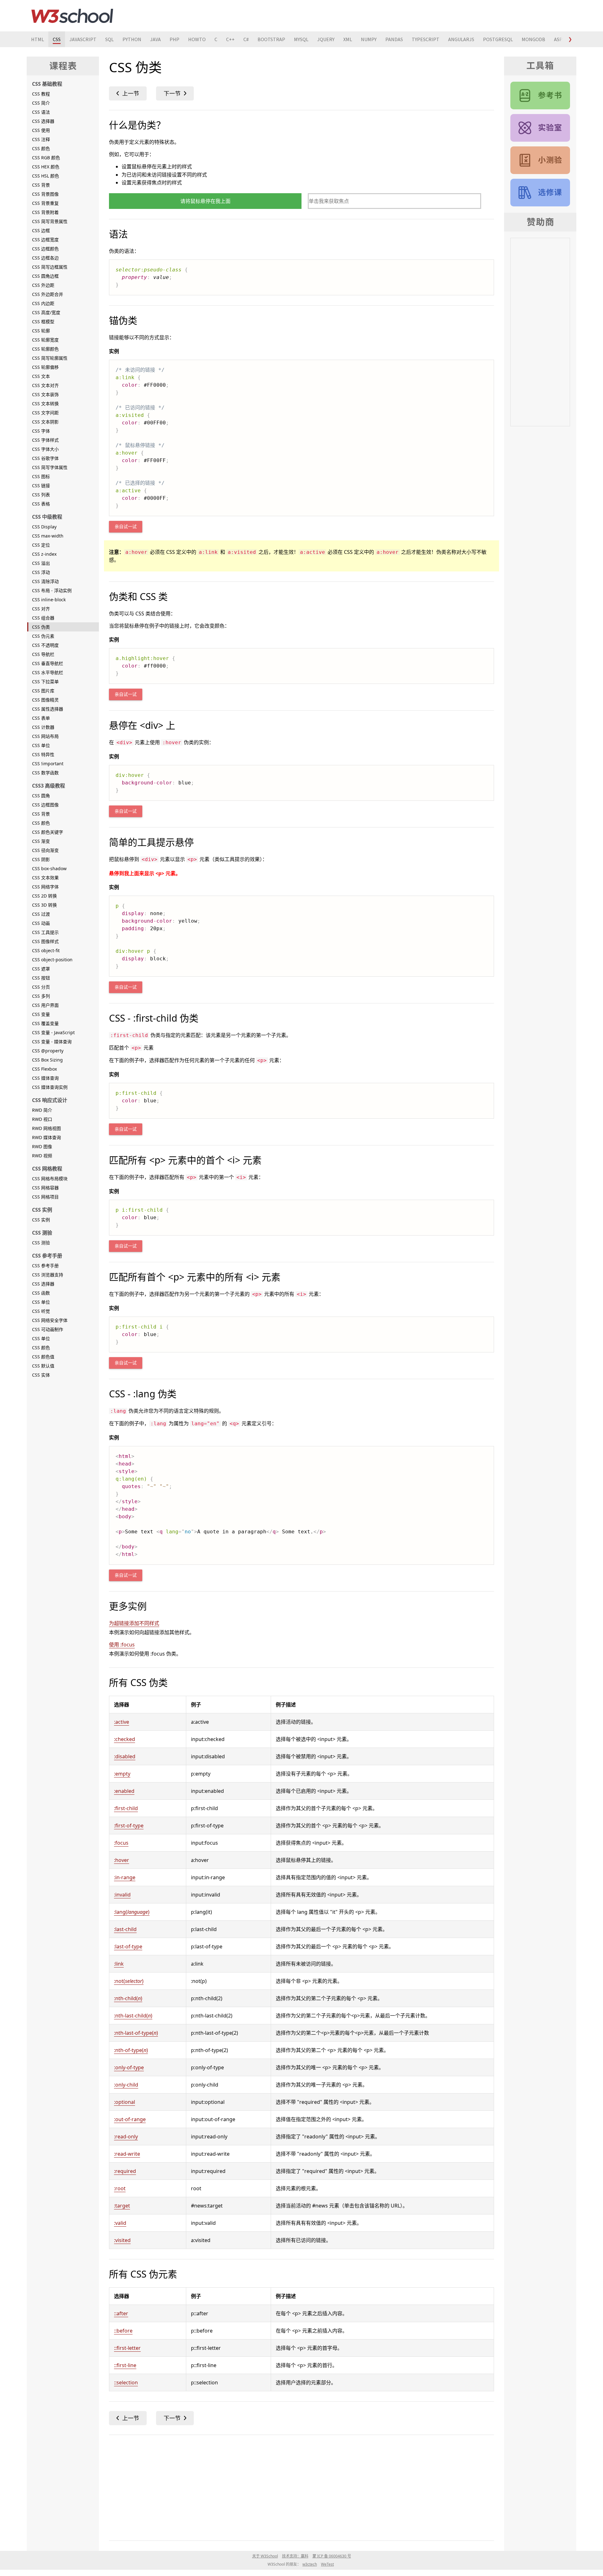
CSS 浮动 (41, 572)
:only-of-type (129, 2067)
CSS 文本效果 (45, 878)
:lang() (132, 1912)
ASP (558, 39)
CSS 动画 (41, 923)
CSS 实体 (41, 1375)
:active (122, 1722)
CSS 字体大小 (45, 449)
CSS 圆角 (41, 796)
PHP (174, 39)
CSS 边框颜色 (45, 249)
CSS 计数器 (43, 727)
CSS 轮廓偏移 (45, 367)
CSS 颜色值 (43, 1357)
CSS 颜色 (41, 148)
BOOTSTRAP (271, 39)
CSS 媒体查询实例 (50, 1087)
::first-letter (127, 2348)
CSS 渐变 (41, 841)
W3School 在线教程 (72, 16)
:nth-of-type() (131, 2050)
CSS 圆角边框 (45, 276)
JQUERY (326, 39)
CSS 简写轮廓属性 (50, 358)
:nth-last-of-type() (136, 2033)
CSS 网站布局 (45, 736)
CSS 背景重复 (45, 203)
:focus (121, 1843)
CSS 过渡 (41, 914)
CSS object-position (52, 960)
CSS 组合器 (43, 618)
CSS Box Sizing (47, 1060)
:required (125, 2171)
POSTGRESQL (498, 39)
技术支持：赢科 (295, 2556)
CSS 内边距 (43, 303)
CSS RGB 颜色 (46, 158)
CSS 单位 (41, 745)
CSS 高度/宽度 (46, 312)
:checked (125, 1739)
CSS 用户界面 (45, 1005)
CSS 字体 (41, 431)
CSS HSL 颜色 (46, 176)
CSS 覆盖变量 (45, 1023)
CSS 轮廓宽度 (45, 340)
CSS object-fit (46, 950)
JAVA (155, 39)
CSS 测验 (41, 1243)
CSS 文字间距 (45, 413)
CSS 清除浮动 (45, 581)
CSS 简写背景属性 (50, 221)
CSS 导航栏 (43, 654)
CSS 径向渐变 (45, 850)
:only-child (126, 2085)
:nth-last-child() (133, 2016)
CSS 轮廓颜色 (45, 349)
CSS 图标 (41, 476)
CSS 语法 (41, 112)
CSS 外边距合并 (48, 294)
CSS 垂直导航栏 (48, 663)
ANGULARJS (461, 39)
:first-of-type (129, 1826)
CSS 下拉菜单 (45, 682)
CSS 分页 (41, 987)
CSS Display (44, 527)
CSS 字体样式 (45, 440)
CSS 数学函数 (45, 773)
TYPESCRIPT (426, 39)
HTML (38, 39)
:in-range (125, 1877)
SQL (109, 39)
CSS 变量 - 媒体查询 (52, 1042)
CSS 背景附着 (45, 212)
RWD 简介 (42, 1110)
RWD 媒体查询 (46, 1137)
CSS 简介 (41, 103)
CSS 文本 (41, 376)
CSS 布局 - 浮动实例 (52, 590)
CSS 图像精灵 (45, 700)
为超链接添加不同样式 (134, 1623)
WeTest (327, 2564)
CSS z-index (44, 554)
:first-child (126, 1808)
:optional (125, 2102)
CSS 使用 (41, 130)
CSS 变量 (41, 1014)
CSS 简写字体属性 (50, 467)
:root (120, 2188)
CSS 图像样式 (45, 941)
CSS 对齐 (41, 609)
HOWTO (197, 39)
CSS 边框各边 (45, 258)
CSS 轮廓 (41, 331)
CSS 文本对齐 (45, 385)
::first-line (125, 2365)
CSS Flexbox (44, 1069)
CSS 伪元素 (43, 636)
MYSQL (301, 39)
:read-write (127, 2154)
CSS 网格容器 (45, 1188)
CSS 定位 (41, 545)
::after (121, 2313)
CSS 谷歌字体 (45, 458)
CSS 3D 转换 (44, 905)
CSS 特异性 (43, 754)
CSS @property (48, 1051)
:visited (122, 2240)
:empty (122, 1774)
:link (119, 1964)
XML (348, 39)
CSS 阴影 (41, 859)
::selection (126, 2382)
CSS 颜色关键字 (48, 832)
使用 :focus (122, 1645)
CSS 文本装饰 (45, 394)
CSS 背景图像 (45, 194)
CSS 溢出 (41, 563)
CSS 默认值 (43, 1366)
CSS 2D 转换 (44, 896)
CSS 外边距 (43, 285)
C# (246, 39)
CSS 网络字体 (45, 887)
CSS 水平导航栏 (48, 672)
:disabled (125, 1756)
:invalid (122, 1895)
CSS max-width (48, 536)
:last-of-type (128, 1946)
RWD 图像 (42, 1146)
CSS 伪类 (41, 627)
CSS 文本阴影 (45, 422)
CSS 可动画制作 (48, 1329)
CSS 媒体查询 (45, 1078)
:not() (129, 1981)
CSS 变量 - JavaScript (53, 1032)
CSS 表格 (41, 504)
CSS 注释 (41, 139)
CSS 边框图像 (45, 805)
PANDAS (394, 39)
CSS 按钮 (41, 978)
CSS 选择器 (43, 121)
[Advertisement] (297, 2486)
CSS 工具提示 (45, 932)
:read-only (126, 2137)
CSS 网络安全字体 (50, 1320)
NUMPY (369, 39)
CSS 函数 (41, 1293)
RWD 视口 (42, 1119)
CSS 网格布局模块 (50, 1179)
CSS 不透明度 (45, 645)
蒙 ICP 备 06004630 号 (332, 2556)
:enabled (124, 1791)
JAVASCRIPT (83, 39)
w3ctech (310, 2564)
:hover (122, 1860)
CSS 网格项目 (45, 1197)
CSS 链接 (41, 486)
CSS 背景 (41, 185)
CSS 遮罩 (41, 969)
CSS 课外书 (540, 193)
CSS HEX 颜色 (46, 167)
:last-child (125, 1929)
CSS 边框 (41, 230)
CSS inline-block (49, 600)
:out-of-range (130, 2119)
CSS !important (48, 764)
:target (122, 2206)
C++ (230, 39)
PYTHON (132, 39)
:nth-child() (128, 1998)
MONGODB (533, 39)
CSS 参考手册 (45, 1266)
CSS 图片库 (43, 691)
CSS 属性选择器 (48, 709)
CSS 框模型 (43, 322)
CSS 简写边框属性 (50, 267)
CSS (57, 39)
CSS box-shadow (49, 868)
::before (123, 2331)
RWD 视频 (42, 1156)
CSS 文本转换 (45, 404)
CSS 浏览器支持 (48, 1275)
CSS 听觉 (41, 1311)
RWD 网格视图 (46, 1128)
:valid (120, 2223)
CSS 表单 (41, 718)
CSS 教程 (41, 94)
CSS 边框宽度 (45, 240)
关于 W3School (265, 2556)
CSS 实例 (41, 1220)
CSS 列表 (41, 495)
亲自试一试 (126, 527)
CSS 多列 (41, 996)
